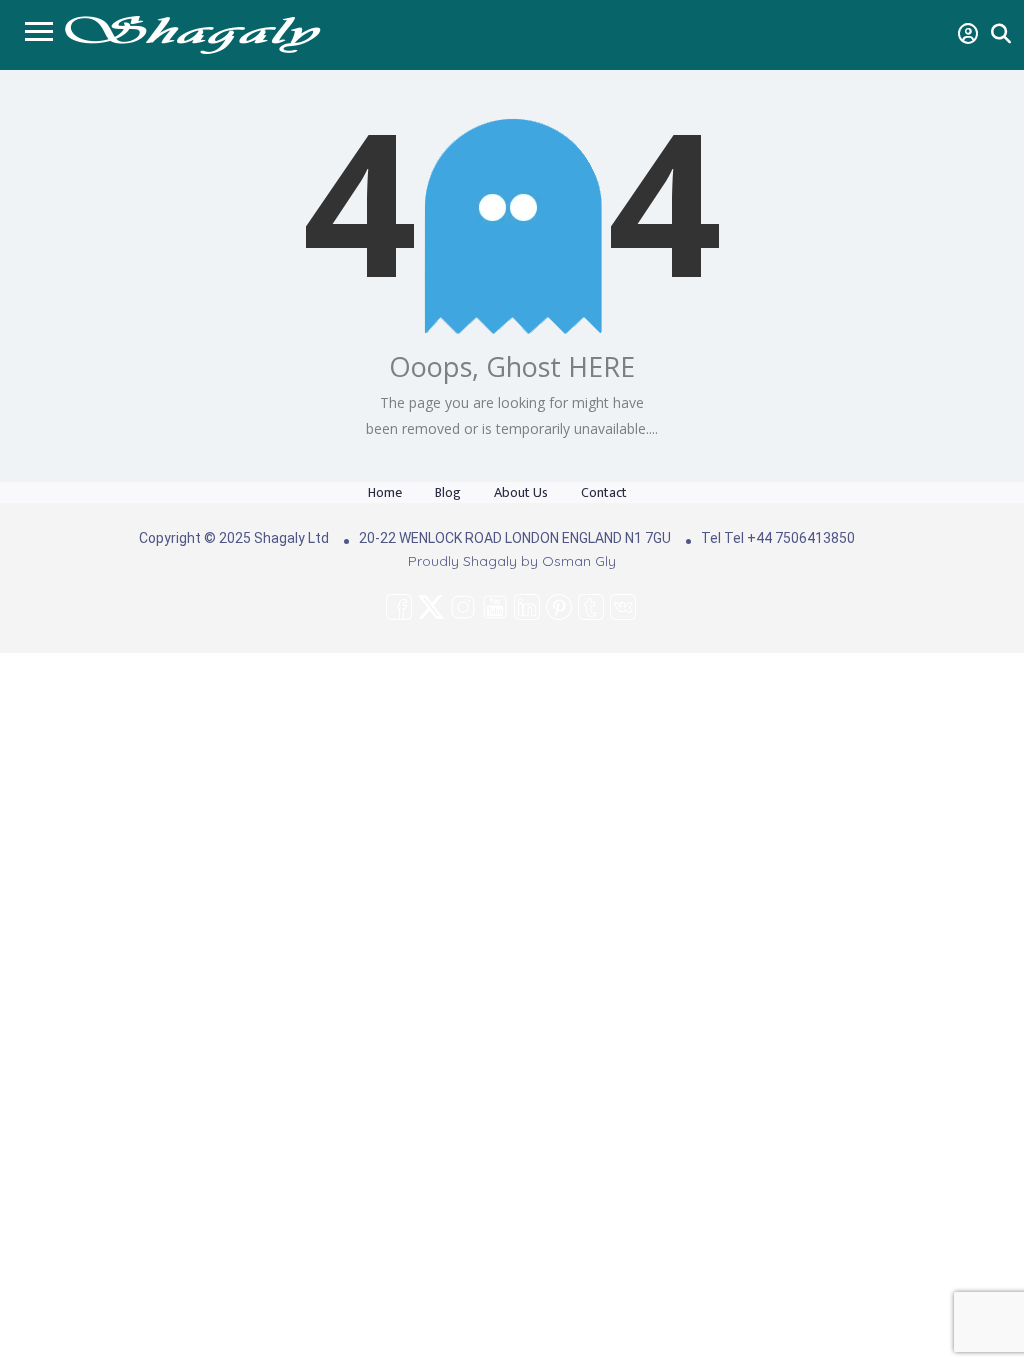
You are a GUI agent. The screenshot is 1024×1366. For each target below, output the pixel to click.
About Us (521, 492)
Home (385, 492)
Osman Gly (579, 561)
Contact (604, 492)
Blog (448, 492)
